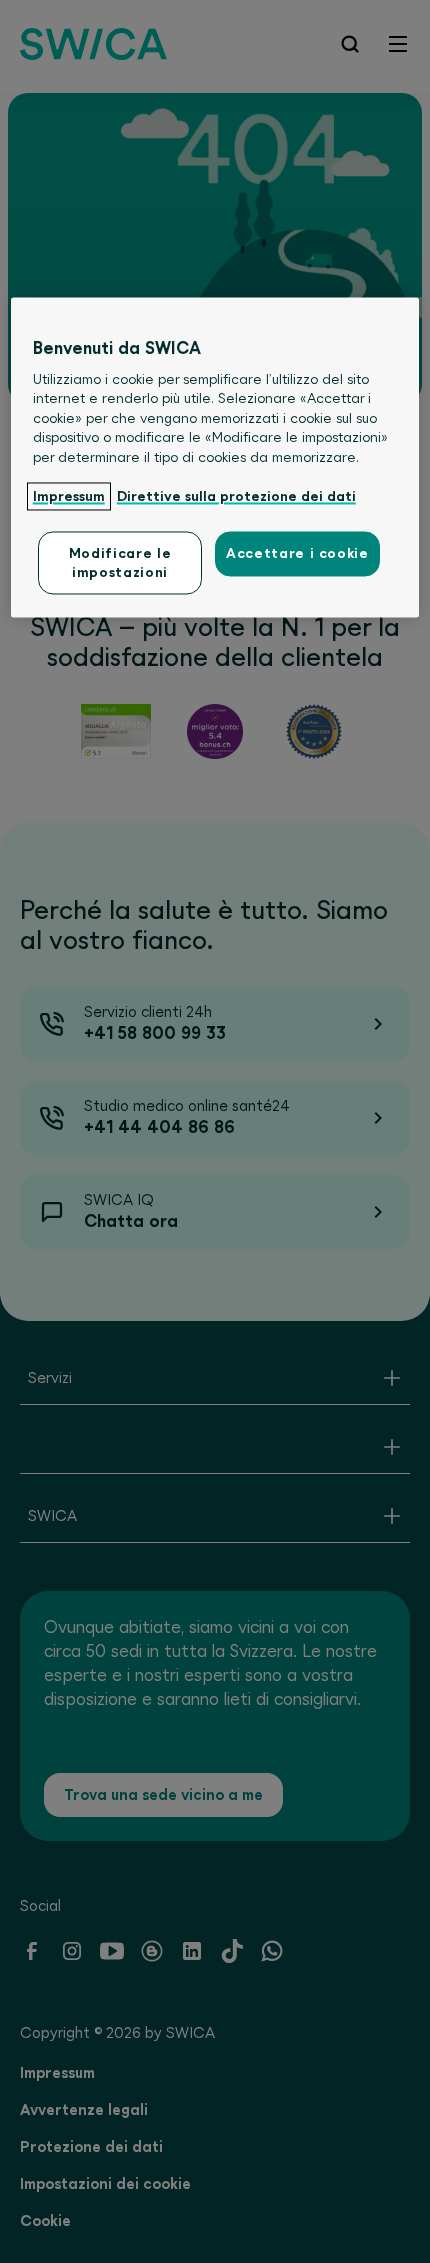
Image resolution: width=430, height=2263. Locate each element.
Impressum (69, 496)
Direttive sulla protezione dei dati (236, 496)
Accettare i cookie (297, 554)
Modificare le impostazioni (120, 563)
